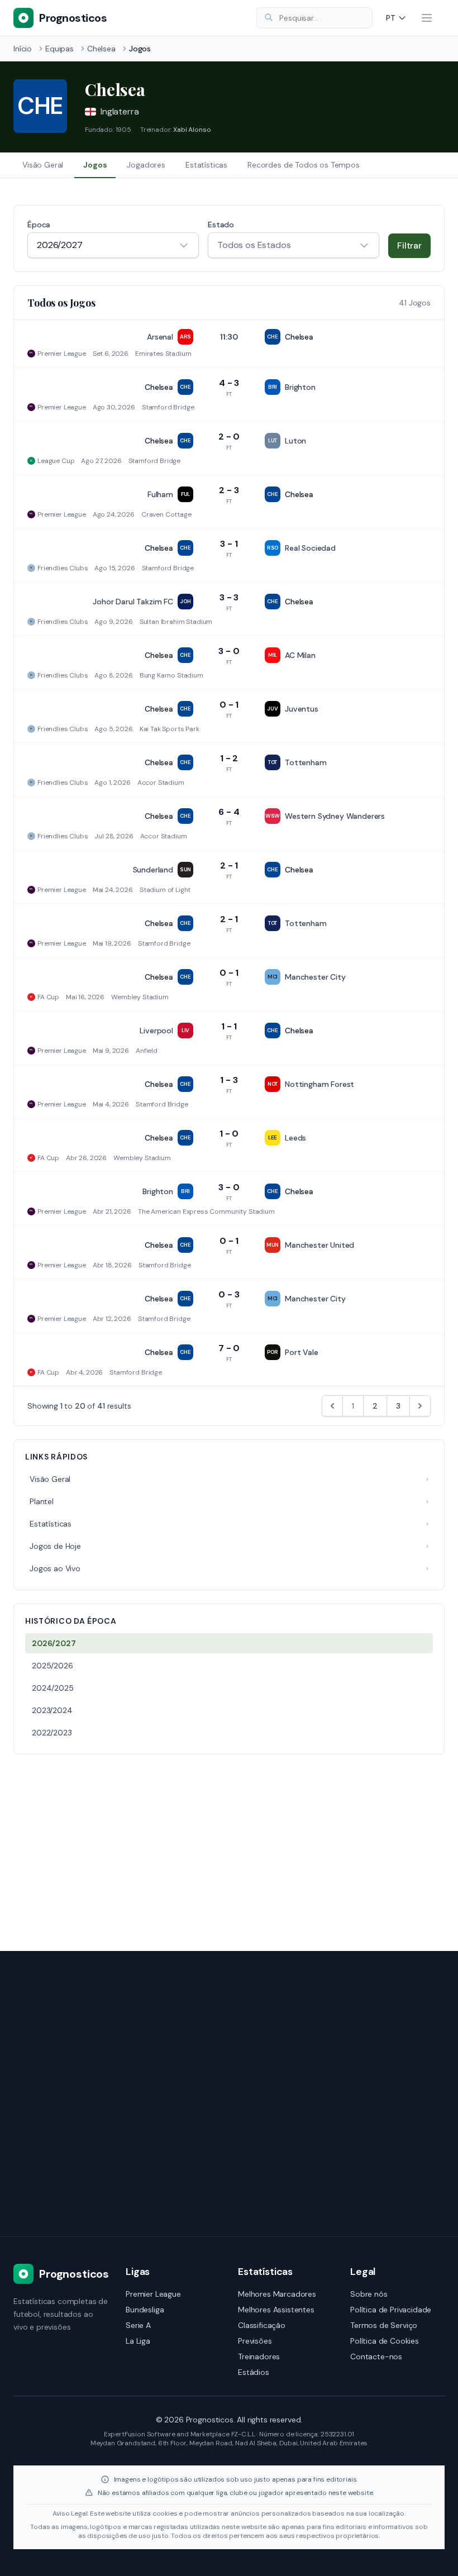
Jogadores (146, 165)
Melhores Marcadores (277, 2294)
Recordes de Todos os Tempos (304, 165)
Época (39, 225)
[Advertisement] (229, 1846)
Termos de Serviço (384, 2325)
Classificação (262, 2325)
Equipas (59, 49)
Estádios (254, 2372)
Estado (221, 225)
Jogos (95, 165)
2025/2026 (53, 1666)
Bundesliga (145, 2310)
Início (23, 49)
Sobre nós (369, 2294)
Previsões (255, 2341)
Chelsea (101, 49)
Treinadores (259, 2356)
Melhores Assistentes (276, 2310)
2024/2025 (53, 1688)
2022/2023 (52, 1733)
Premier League (153, 2294)
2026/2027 (54, 1643)
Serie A (138, 2325)
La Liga (138, 2341)
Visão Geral (43, 165)
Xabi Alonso (192, 130)
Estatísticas (206, 165)
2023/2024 (52, 1710)
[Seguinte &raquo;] (420, 1406)
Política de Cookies (385, 2341)
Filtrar (409, 245)
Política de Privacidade (391, 2310)
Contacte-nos (376, 2356)
